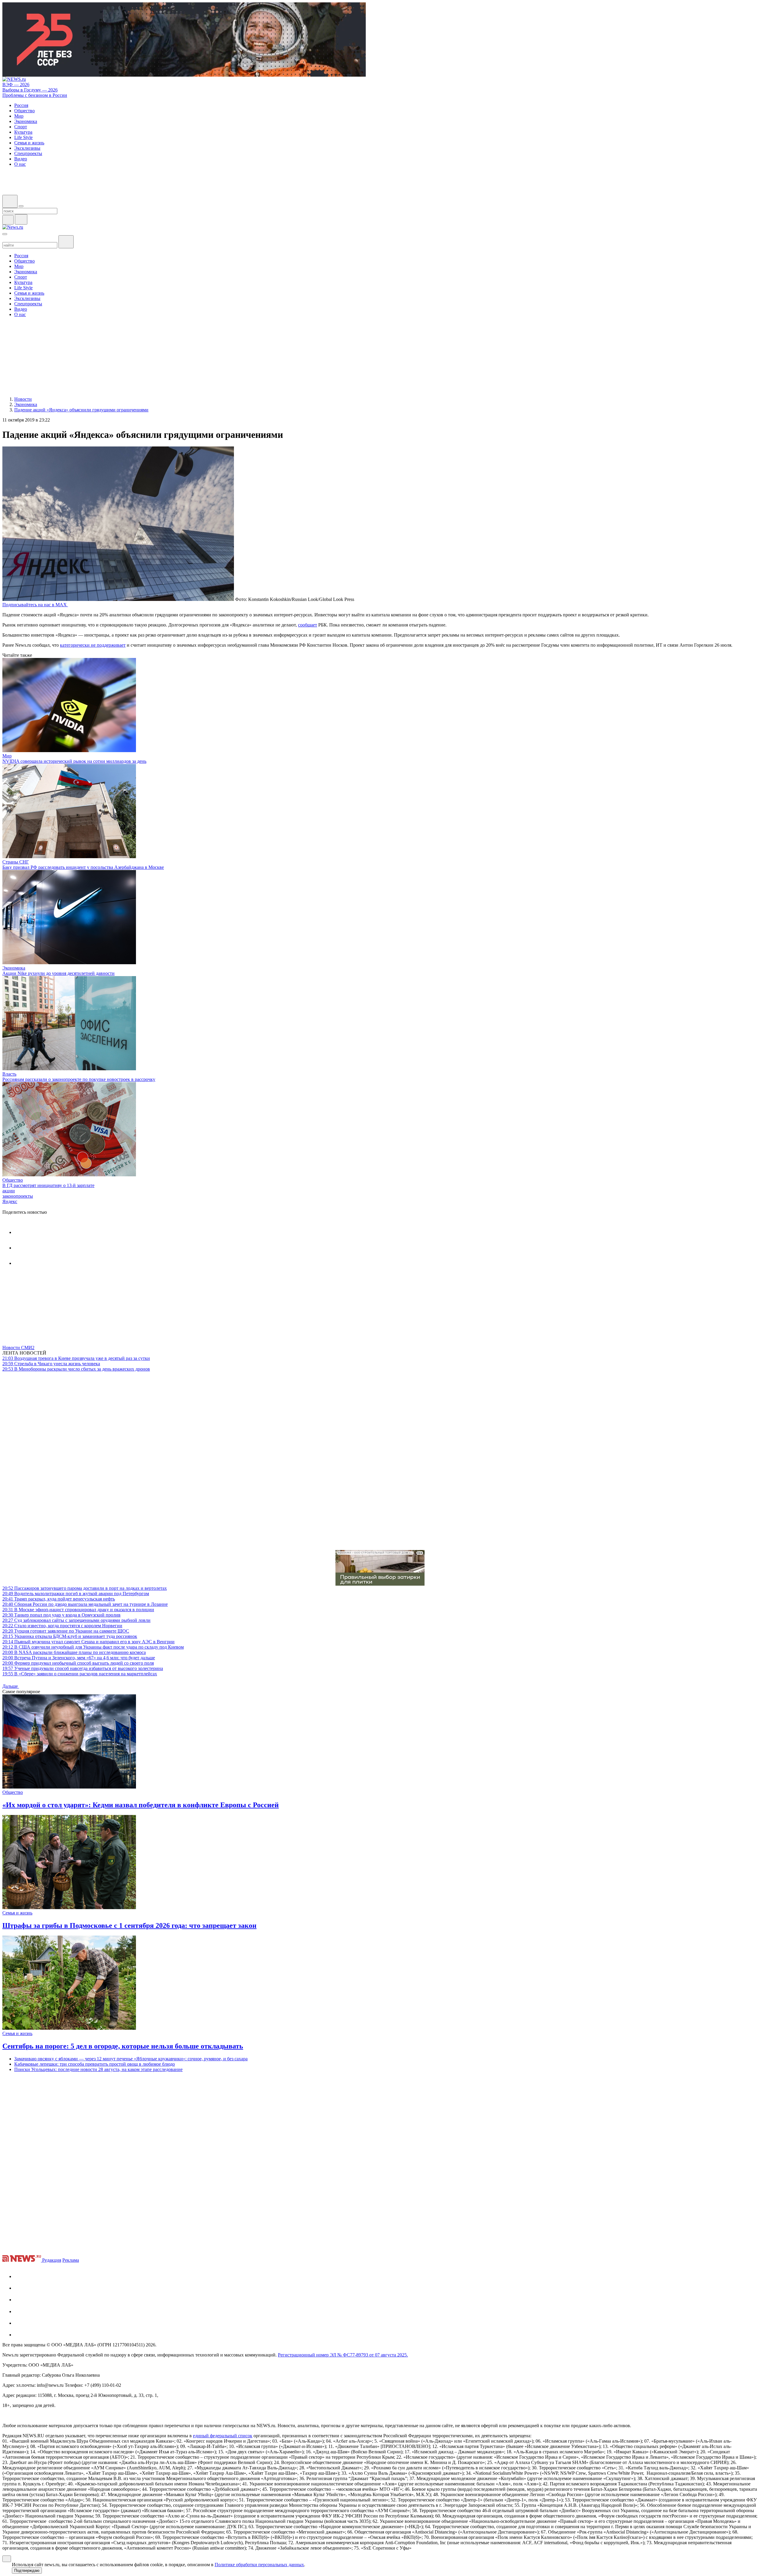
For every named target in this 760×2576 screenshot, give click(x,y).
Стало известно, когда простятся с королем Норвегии (62, 1626)
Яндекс (10, 1201)
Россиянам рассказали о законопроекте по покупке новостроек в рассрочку (79, 1079)
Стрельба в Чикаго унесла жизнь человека (51, 1364)
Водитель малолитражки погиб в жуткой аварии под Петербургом (76, 1594)
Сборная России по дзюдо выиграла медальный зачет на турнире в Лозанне (85, 1604)
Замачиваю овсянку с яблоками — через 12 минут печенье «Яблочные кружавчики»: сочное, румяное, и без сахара (131, 2059)
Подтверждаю (27, 2571)
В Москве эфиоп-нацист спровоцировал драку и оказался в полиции (78, 1610)
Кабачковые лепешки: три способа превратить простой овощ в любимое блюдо (95, 2064)
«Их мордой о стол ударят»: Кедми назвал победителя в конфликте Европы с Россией (141, 1805)
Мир (7, 756)
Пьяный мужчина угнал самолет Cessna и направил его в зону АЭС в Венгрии (88, 1642)
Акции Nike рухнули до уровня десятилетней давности (58, 973)
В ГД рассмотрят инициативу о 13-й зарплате (48, 1185)
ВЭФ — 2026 (16, 85)
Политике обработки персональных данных (259, 2565)
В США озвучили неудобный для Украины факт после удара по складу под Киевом (93, 1647)
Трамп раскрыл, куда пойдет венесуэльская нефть (59, 1599)
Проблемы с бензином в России (35, 95)
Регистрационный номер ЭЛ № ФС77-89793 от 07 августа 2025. (343, 2355)
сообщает (308, 625)
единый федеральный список (223, 2436)
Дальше (11, 1686)
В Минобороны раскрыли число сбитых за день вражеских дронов (76, 1369)
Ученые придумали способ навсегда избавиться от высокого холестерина (83, 1668)
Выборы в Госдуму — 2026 (30, 90)
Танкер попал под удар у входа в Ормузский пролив (61, 1615)
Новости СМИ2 (18, 1348)
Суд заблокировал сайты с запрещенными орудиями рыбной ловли (76, 1620)
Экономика (14, 968)
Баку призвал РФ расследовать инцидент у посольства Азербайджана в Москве (83, 867)
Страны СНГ (16, 862)
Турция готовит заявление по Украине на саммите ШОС (66, 1631)
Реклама (71, 2260)
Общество (13, 1180)
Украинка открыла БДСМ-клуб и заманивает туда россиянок (70, 1636)
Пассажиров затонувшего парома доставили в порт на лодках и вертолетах (85, 1588)
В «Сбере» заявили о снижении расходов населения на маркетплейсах (80, 1674)
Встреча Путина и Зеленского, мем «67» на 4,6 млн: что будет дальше (79, 1658)
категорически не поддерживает (93, 645)
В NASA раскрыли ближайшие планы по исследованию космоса (74, 1652)
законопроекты (18, 1196)
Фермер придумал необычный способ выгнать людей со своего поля (78, 1663)
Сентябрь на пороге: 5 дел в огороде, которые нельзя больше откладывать (123, 2046)
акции (9, 1191)
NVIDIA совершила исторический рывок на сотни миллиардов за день (74, 761)
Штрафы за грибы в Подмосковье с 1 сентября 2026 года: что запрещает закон (129, 1925)
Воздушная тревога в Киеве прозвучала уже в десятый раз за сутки (76, 1358)
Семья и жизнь (17, 1913)
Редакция (52, 2260)
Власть (9, 1074)
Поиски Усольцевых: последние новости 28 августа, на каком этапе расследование (98, 2069)
